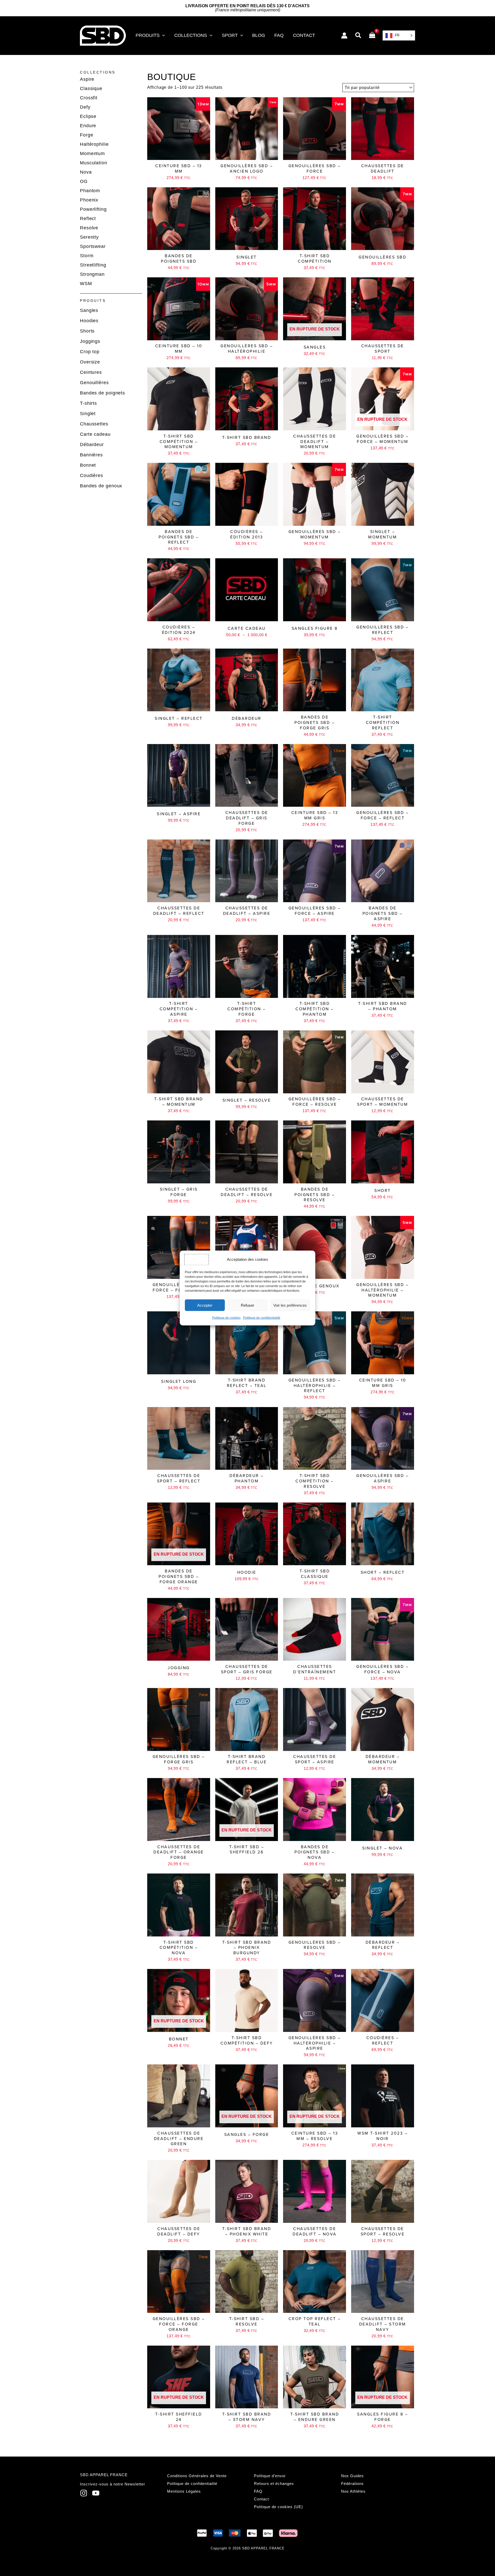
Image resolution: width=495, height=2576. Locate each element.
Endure (88, 126)
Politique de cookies (226, 1318)
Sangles (89, 310)
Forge (87, 135)
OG (84, 181)
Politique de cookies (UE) (278, 2507)
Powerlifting (93, 209)
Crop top (90, 352)
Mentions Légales (184, 2491)
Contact (261, 2499)
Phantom (90, 191)
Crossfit (89, 98)
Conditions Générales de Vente (197, 2476)
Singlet (88, 414)
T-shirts (88, 403)
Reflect (88, 219)
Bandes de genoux (101, 486)
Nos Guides (352, 2476)
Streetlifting (93, 265)
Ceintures (91, 372)
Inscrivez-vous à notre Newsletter (113, 2484)
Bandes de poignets (102, 393)
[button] (162, 35)
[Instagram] (84, 2493)
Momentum (92, 154)
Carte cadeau (95, 434)
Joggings (90, 341)
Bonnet (88, 465)
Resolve (89, 228)
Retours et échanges (274, 2484)
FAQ (258, 2491)
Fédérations (352, 2484)
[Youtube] (96, 2493)
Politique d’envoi (270, 2476)
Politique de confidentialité (262, 1318)
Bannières (91, 455)
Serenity (89, 237)
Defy (85, 107)
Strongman (92, 274)
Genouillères (94, 383)
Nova (86, 172)
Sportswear (93, 246)
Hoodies (89, 321)
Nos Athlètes (353, 2491)
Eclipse (88, 116)
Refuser (247, 1305)
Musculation (94, 163)
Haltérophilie (94, 144)
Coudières (92, 475)
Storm (87, 256)
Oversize (90, 362)
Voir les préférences (290, 1305)
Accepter (205, 1305)
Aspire (87, 79)
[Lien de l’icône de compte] (344, 35)
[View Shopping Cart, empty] (372, 36)
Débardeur (92, 445)
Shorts (87, 331)
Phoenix (89, 200)
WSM (86, 284)
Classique (91, 88)
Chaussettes (94, 424)
